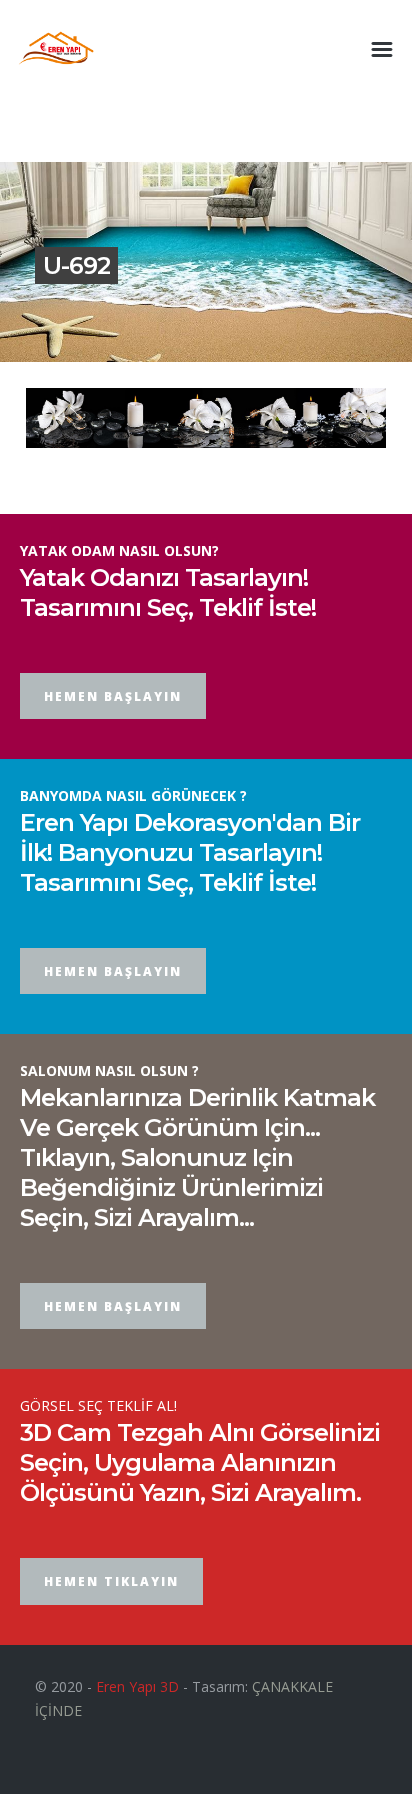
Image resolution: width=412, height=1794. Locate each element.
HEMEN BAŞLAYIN (113, 696)
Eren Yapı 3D (137, 1686)
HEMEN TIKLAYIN (111, 1581)
